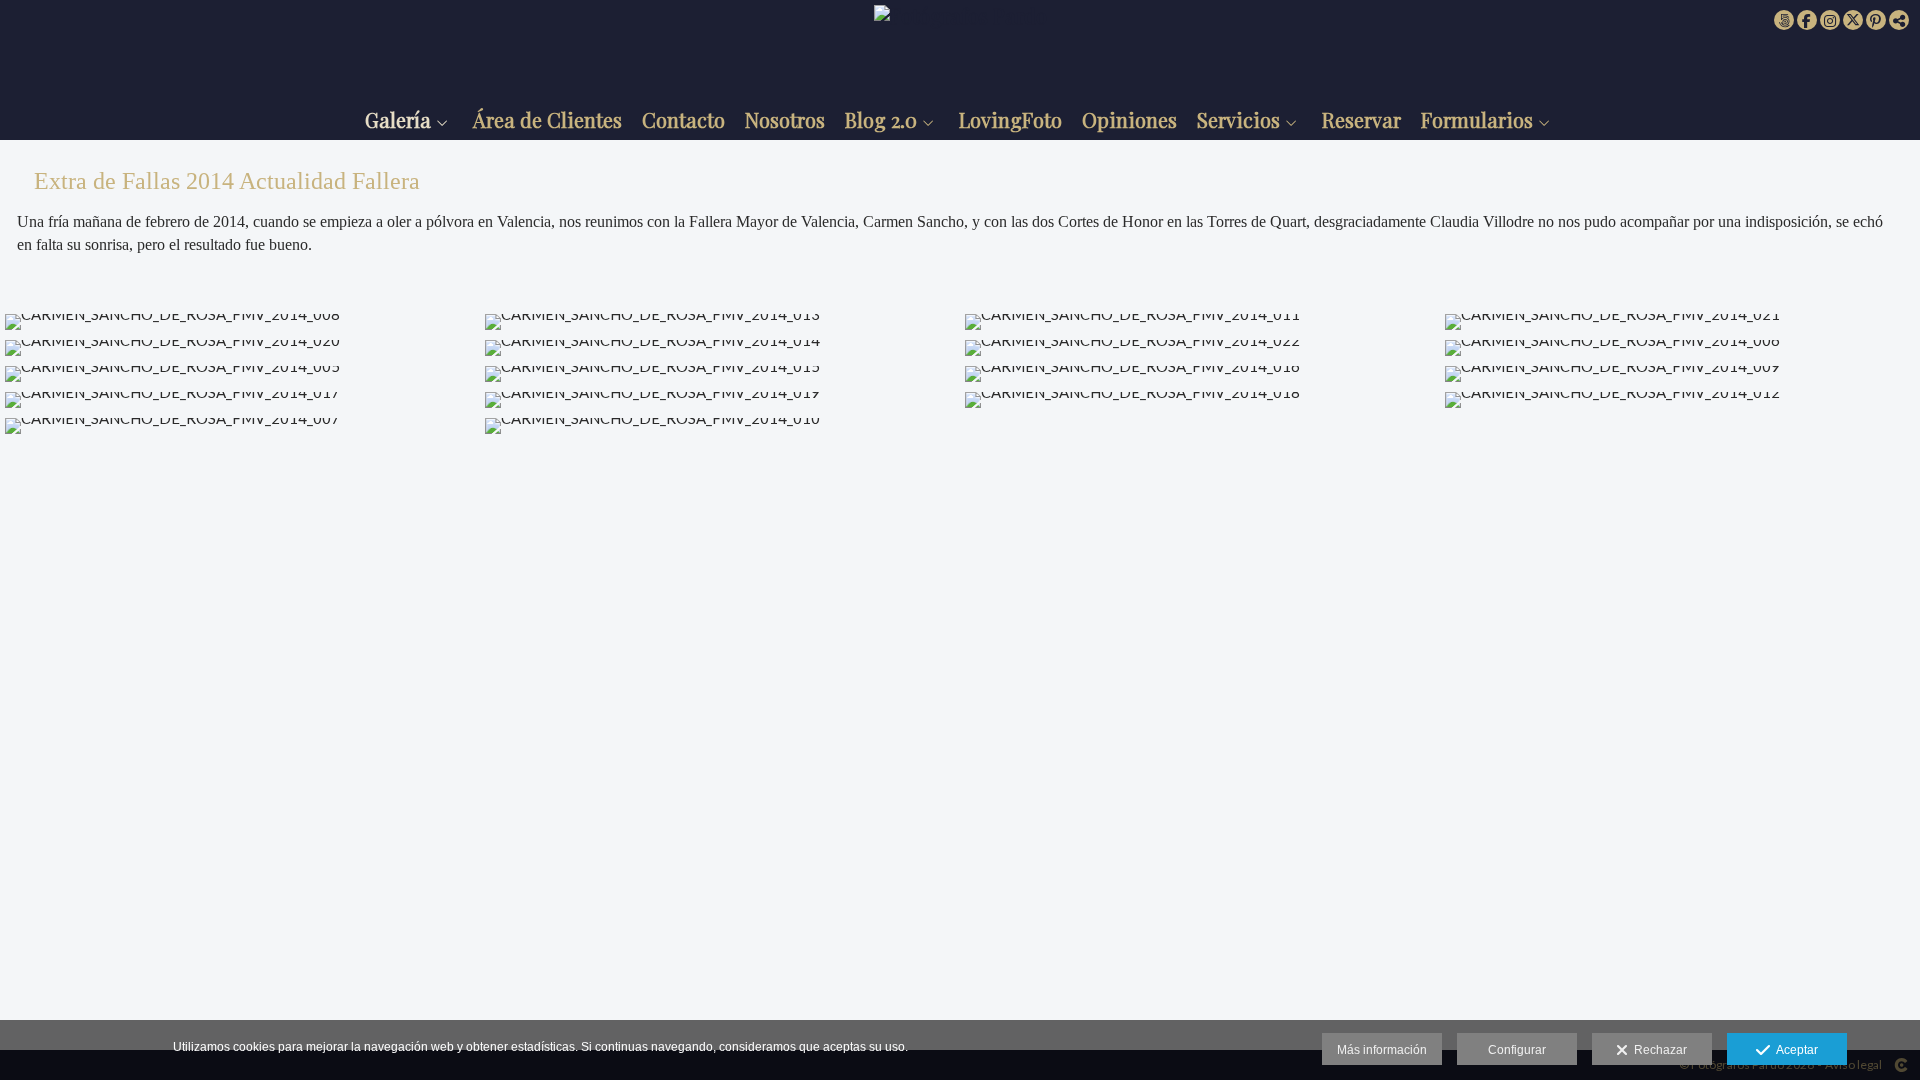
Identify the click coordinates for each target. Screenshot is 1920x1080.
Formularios (1477, 120)
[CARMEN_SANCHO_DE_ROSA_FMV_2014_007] (240, 426)
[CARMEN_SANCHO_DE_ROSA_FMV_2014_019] (720, 400)
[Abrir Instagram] (1830, 20)
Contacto (683, 120)
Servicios (1238, 120)
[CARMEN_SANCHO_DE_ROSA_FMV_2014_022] (1200, 348)
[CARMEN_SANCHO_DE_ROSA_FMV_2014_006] (1680, 348)
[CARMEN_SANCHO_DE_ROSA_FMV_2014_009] (1680, 374)
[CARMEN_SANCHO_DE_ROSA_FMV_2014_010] (720, 426)
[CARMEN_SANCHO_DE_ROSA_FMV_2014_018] (1200, 400)
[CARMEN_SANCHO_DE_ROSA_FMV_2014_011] (1200, 322)
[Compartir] (1899, 20)
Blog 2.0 (881, 120)
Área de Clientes (547, 120)
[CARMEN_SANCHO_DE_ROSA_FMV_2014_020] (240, 348)
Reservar (1361, 120)
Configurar (1517, 1050)
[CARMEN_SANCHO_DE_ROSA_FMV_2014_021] (1680, 322)
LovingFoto (1010, 120)
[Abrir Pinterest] (1876, 20)
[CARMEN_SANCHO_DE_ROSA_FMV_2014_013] (720, 322)
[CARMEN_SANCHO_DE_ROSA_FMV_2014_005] (240, 374)
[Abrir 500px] (1784, 20)
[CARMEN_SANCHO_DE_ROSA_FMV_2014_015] (720, 374)
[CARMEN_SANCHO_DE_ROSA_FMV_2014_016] (1200, 374)
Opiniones (1129, 120)
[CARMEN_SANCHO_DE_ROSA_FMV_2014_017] (240, 400)
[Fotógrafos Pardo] (960, 47)
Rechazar (1657, 1050)
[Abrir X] (1853, 20)
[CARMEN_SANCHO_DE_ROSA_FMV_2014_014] (720, 348)
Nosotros (785, 120)
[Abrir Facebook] (1807, 20)
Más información (1382, 1050)
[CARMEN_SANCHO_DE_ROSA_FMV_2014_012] (1680, 400)
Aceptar (1794, 1050)
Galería (398, 120)
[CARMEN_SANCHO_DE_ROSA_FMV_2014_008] (240, 322)
